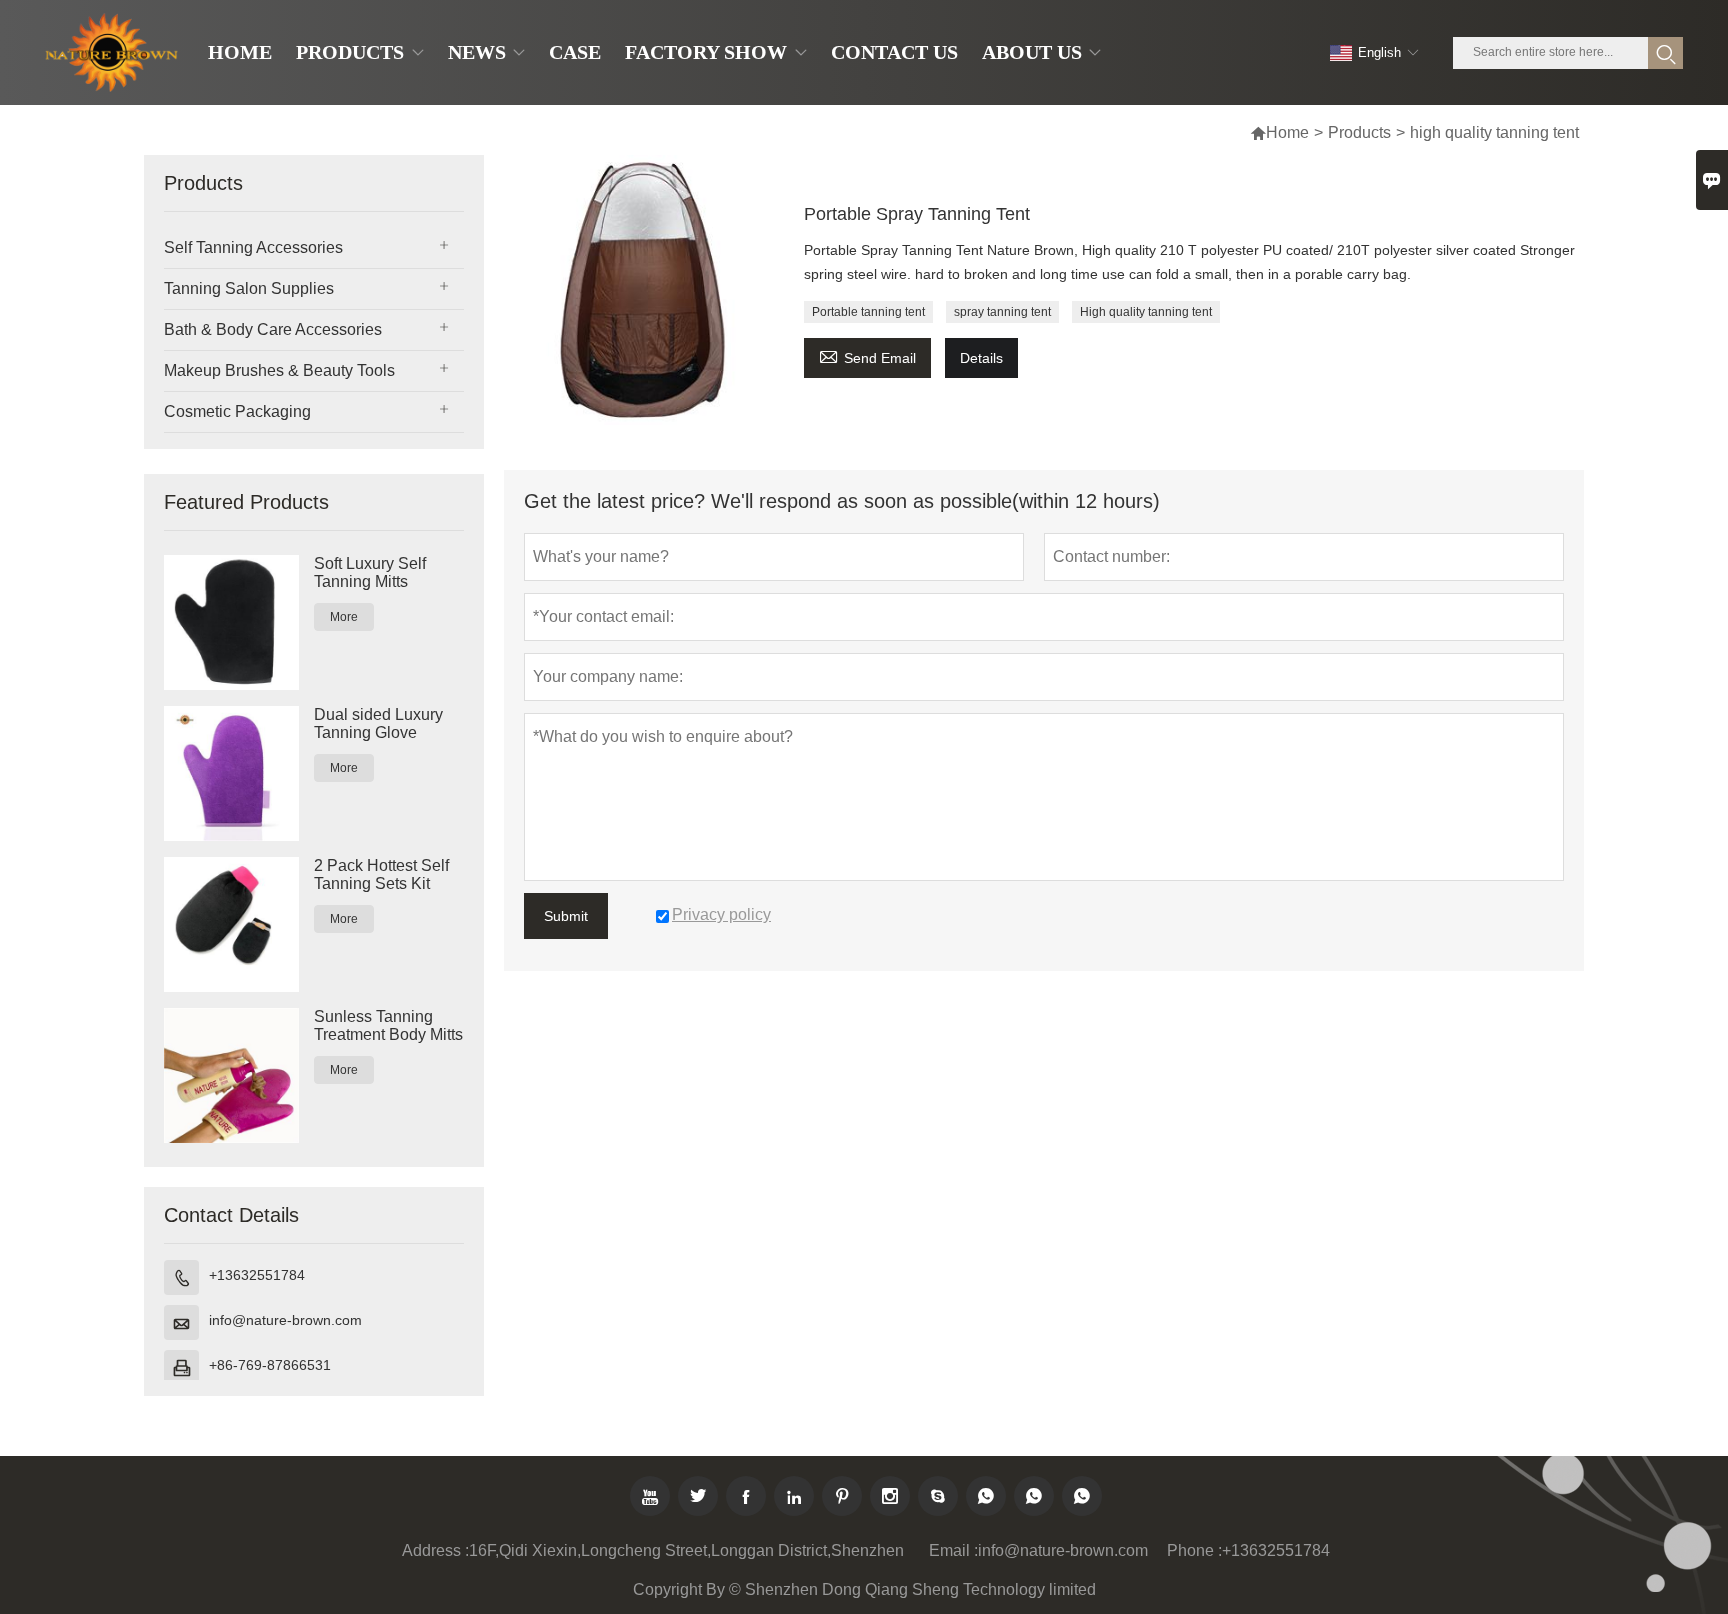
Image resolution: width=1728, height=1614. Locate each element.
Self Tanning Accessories (253, 247)
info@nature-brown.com (285, 1320)
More (344, 617)
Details (981, 358)
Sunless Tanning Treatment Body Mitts (388, 1025)
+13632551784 (257, 1275)
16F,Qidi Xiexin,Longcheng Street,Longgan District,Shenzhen (686, 1550)
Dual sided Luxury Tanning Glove (378, 723)
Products (1359, 132)
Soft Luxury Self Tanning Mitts (370, 572)
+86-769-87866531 (270, 1365)
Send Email (867, 355)
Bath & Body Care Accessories (273, 329)
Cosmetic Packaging (237, 411)
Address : (435, 1550)
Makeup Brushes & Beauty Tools (279, 370)
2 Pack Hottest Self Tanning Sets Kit (381, 874)
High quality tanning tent (1146, 312)
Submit (566, 916)
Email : (953, 1550)
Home (1287, 132)
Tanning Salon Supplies (249, 288)
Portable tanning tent (868, 312)
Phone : (1194, 1550)
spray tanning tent (1002, 312)
